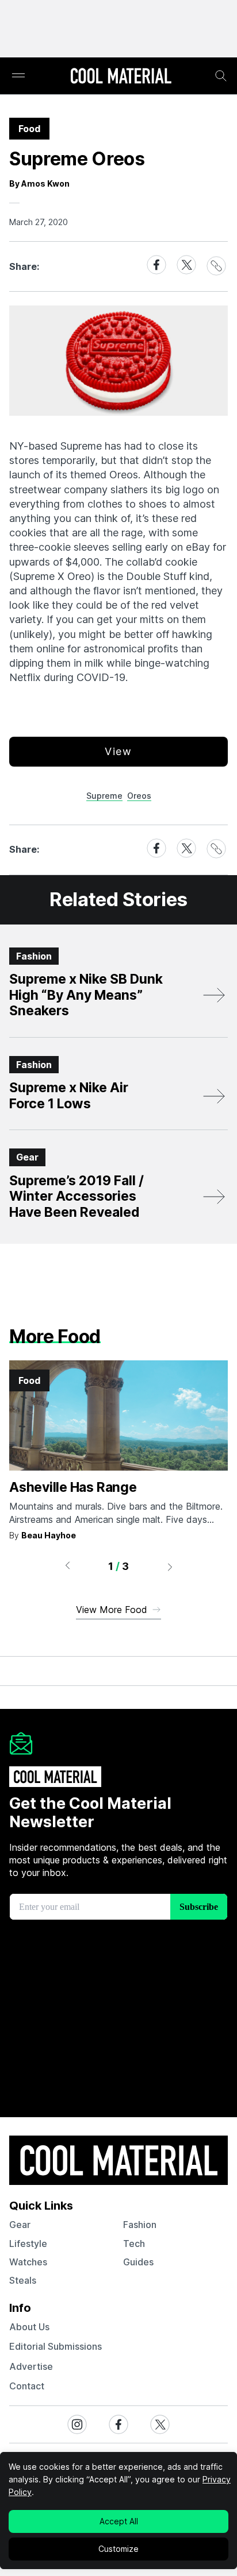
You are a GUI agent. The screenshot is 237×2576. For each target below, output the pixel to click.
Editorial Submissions (56, 2346)
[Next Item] (170, 1567)
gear (20, 2225)
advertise (31, 2366)
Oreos (139, 796)
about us (29, 2327)
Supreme (104, 796)
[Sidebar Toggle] (18, 76)
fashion (140, 2225)
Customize (118, 2549)
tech (134, 2244)
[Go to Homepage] (121, 77)
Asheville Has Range (73, 1487)
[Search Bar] (221, 76)
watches (28, 2262)
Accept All (119, 2521)
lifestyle (28, 2244)
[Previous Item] (67, 1567)
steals (23, 2280)
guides (138, 2262)
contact (27, 2386)
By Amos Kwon (39, 183)
